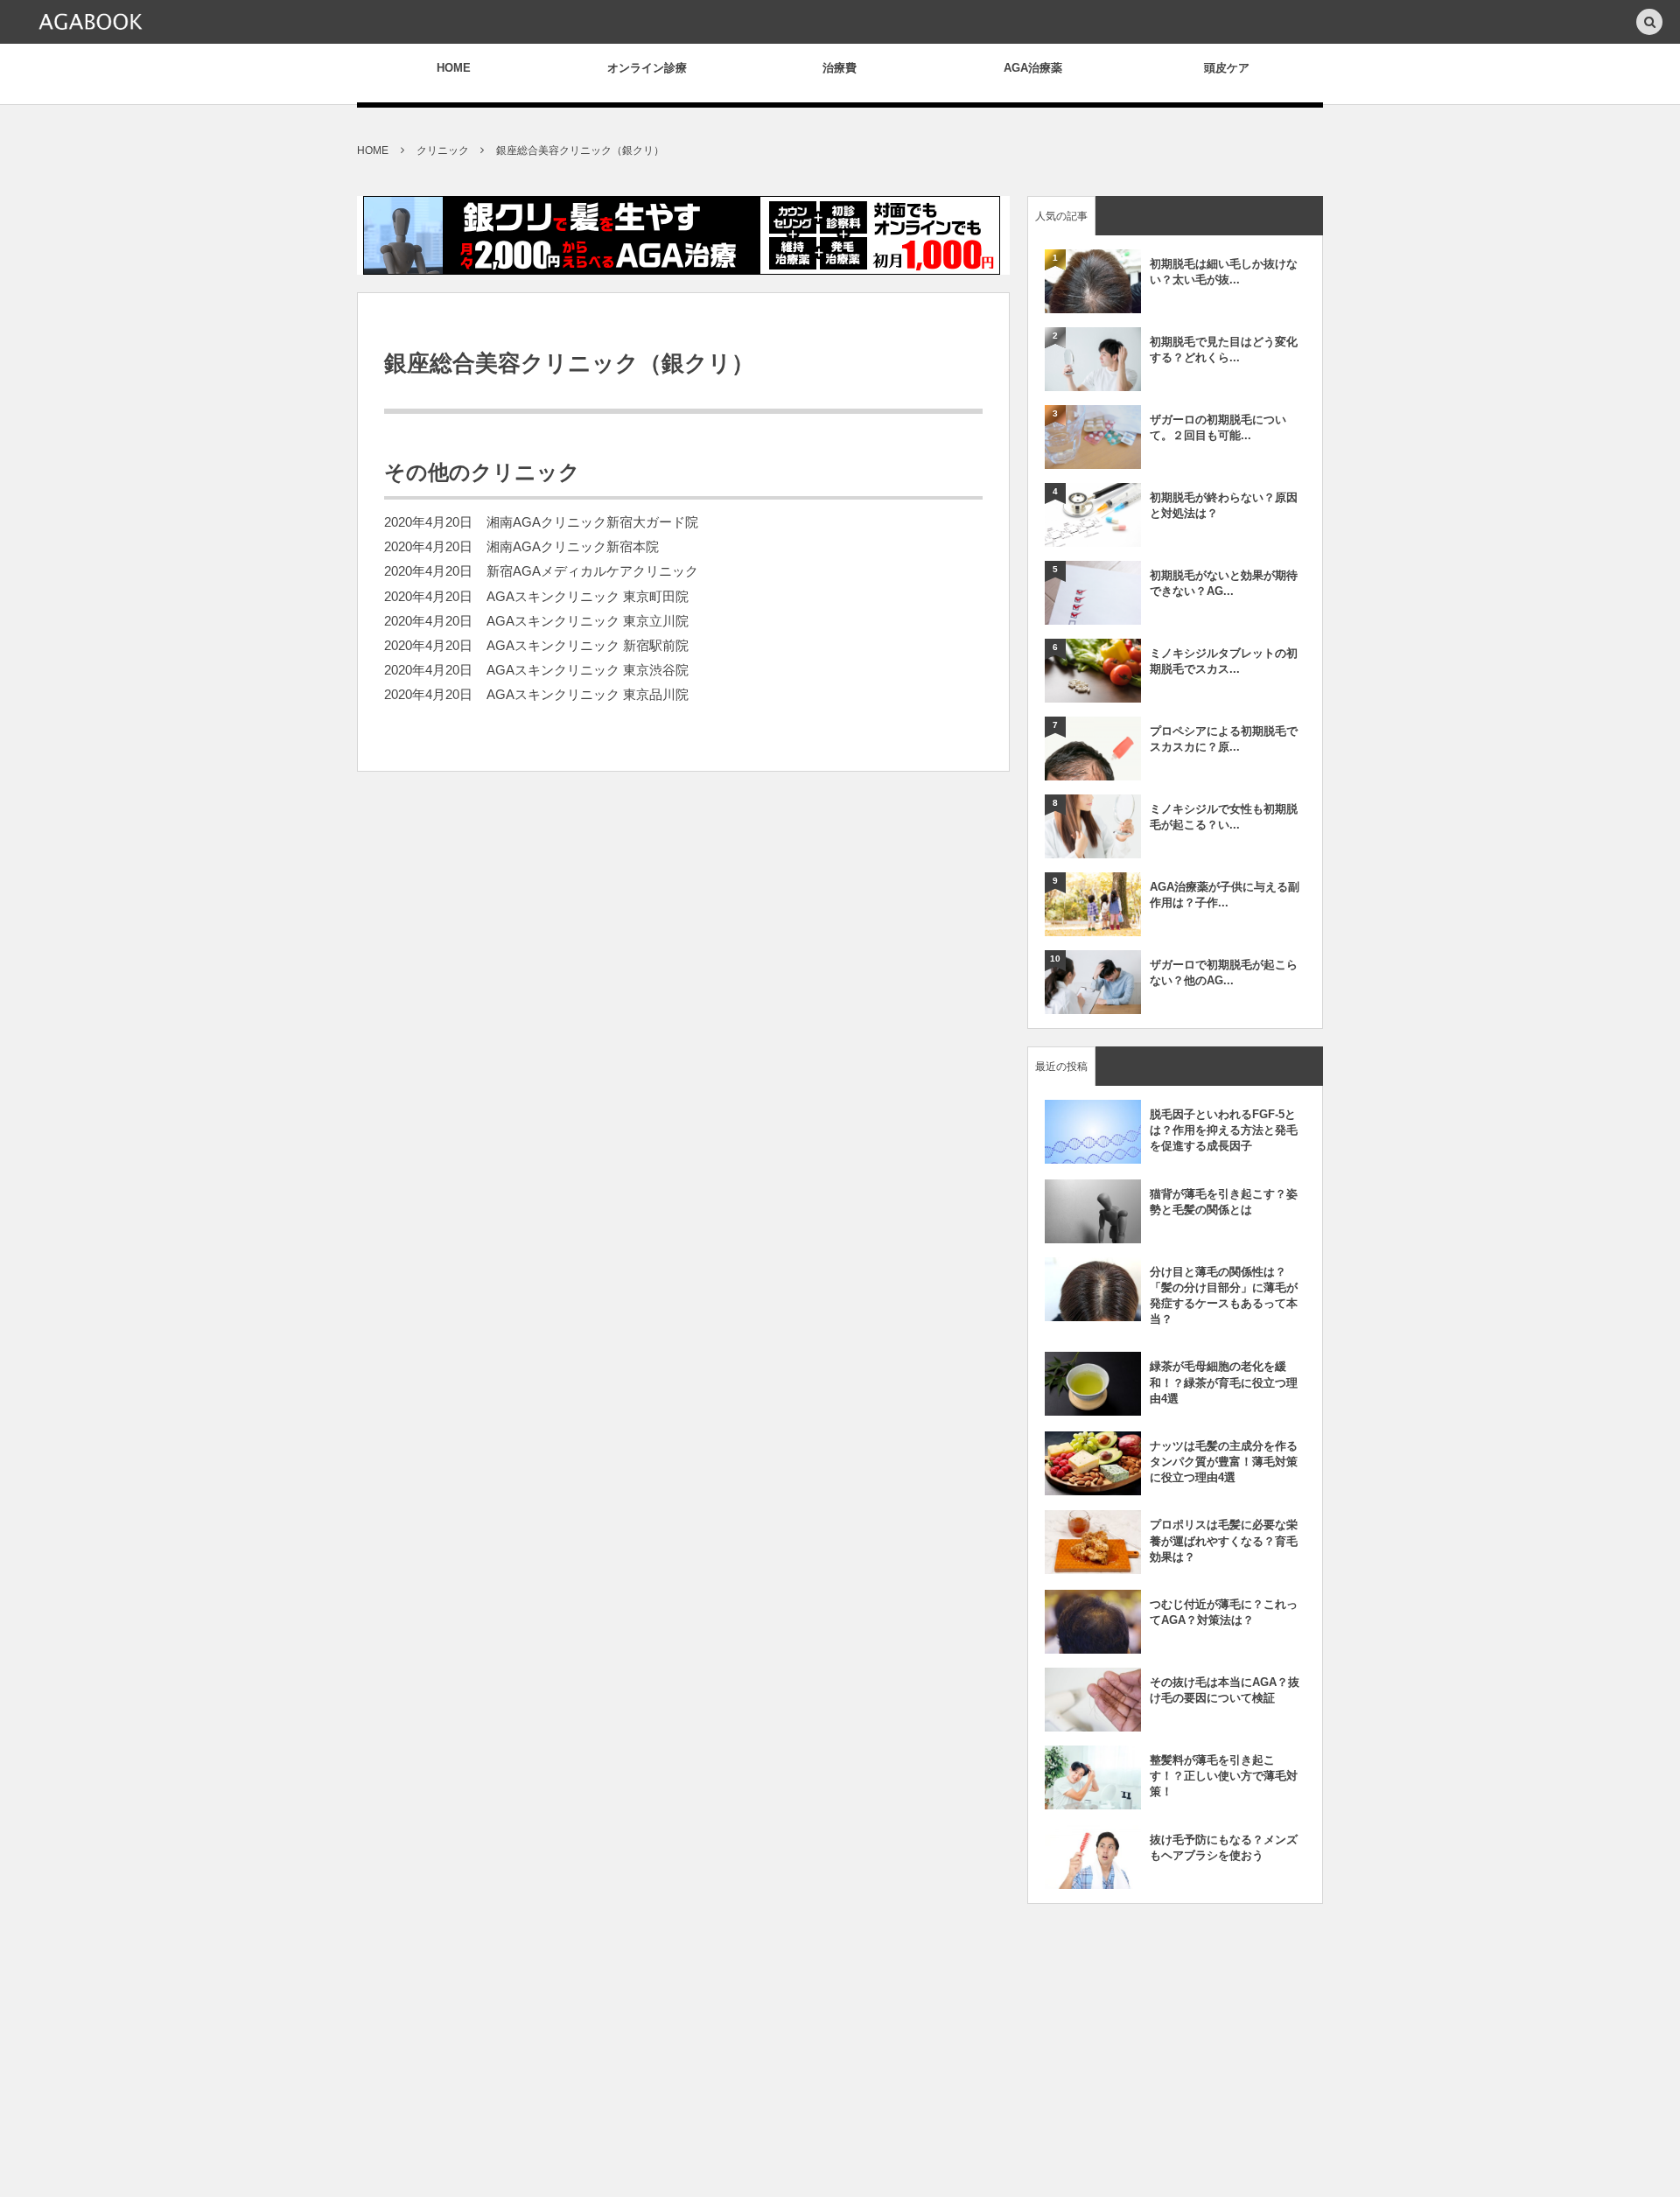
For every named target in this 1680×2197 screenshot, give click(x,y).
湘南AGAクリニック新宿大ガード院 (592, 522)
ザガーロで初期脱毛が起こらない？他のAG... (1224, 973)
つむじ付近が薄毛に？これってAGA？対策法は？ (1224, 1612)
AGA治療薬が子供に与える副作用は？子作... (1225, 895)
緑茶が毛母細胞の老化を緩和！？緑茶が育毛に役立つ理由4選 (1224, 1382)
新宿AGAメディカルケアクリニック (592, 571)
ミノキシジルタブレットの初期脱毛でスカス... (1224, 661)
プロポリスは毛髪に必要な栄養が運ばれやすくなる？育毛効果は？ (1224, 1540)
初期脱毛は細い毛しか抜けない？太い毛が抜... (1224, 272)
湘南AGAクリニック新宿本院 (573, 547)
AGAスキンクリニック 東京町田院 (588, 597)
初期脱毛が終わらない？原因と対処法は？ (1224, 505)
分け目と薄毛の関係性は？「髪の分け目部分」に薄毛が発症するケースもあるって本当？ (1224, 1296)
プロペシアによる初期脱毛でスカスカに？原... (1224, 739)
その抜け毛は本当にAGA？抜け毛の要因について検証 (1225, 1690)
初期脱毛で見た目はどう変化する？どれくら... (1224, 350)
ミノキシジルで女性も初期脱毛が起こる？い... (1224, 817)
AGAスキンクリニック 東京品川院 (588, 695)
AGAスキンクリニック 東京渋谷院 (588, 670)
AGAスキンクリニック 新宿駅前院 (588, 646)
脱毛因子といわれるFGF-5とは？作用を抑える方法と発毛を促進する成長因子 (1224, 1130)
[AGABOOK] (90, 22)
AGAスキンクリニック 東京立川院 (588, 621)
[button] (1649, 23)
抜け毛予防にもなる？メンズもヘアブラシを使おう (1224, 1847)
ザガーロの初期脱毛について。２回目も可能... (1218, 427)
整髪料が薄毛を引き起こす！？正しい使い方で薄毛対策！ (1224, 1776)
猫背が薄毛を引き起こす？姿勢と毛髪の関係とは (1224, 1202)
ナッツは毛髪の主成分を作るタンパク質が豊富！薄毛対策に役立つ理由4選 (1224, 1462)
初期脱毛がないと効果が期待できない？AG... (1224, 583)
